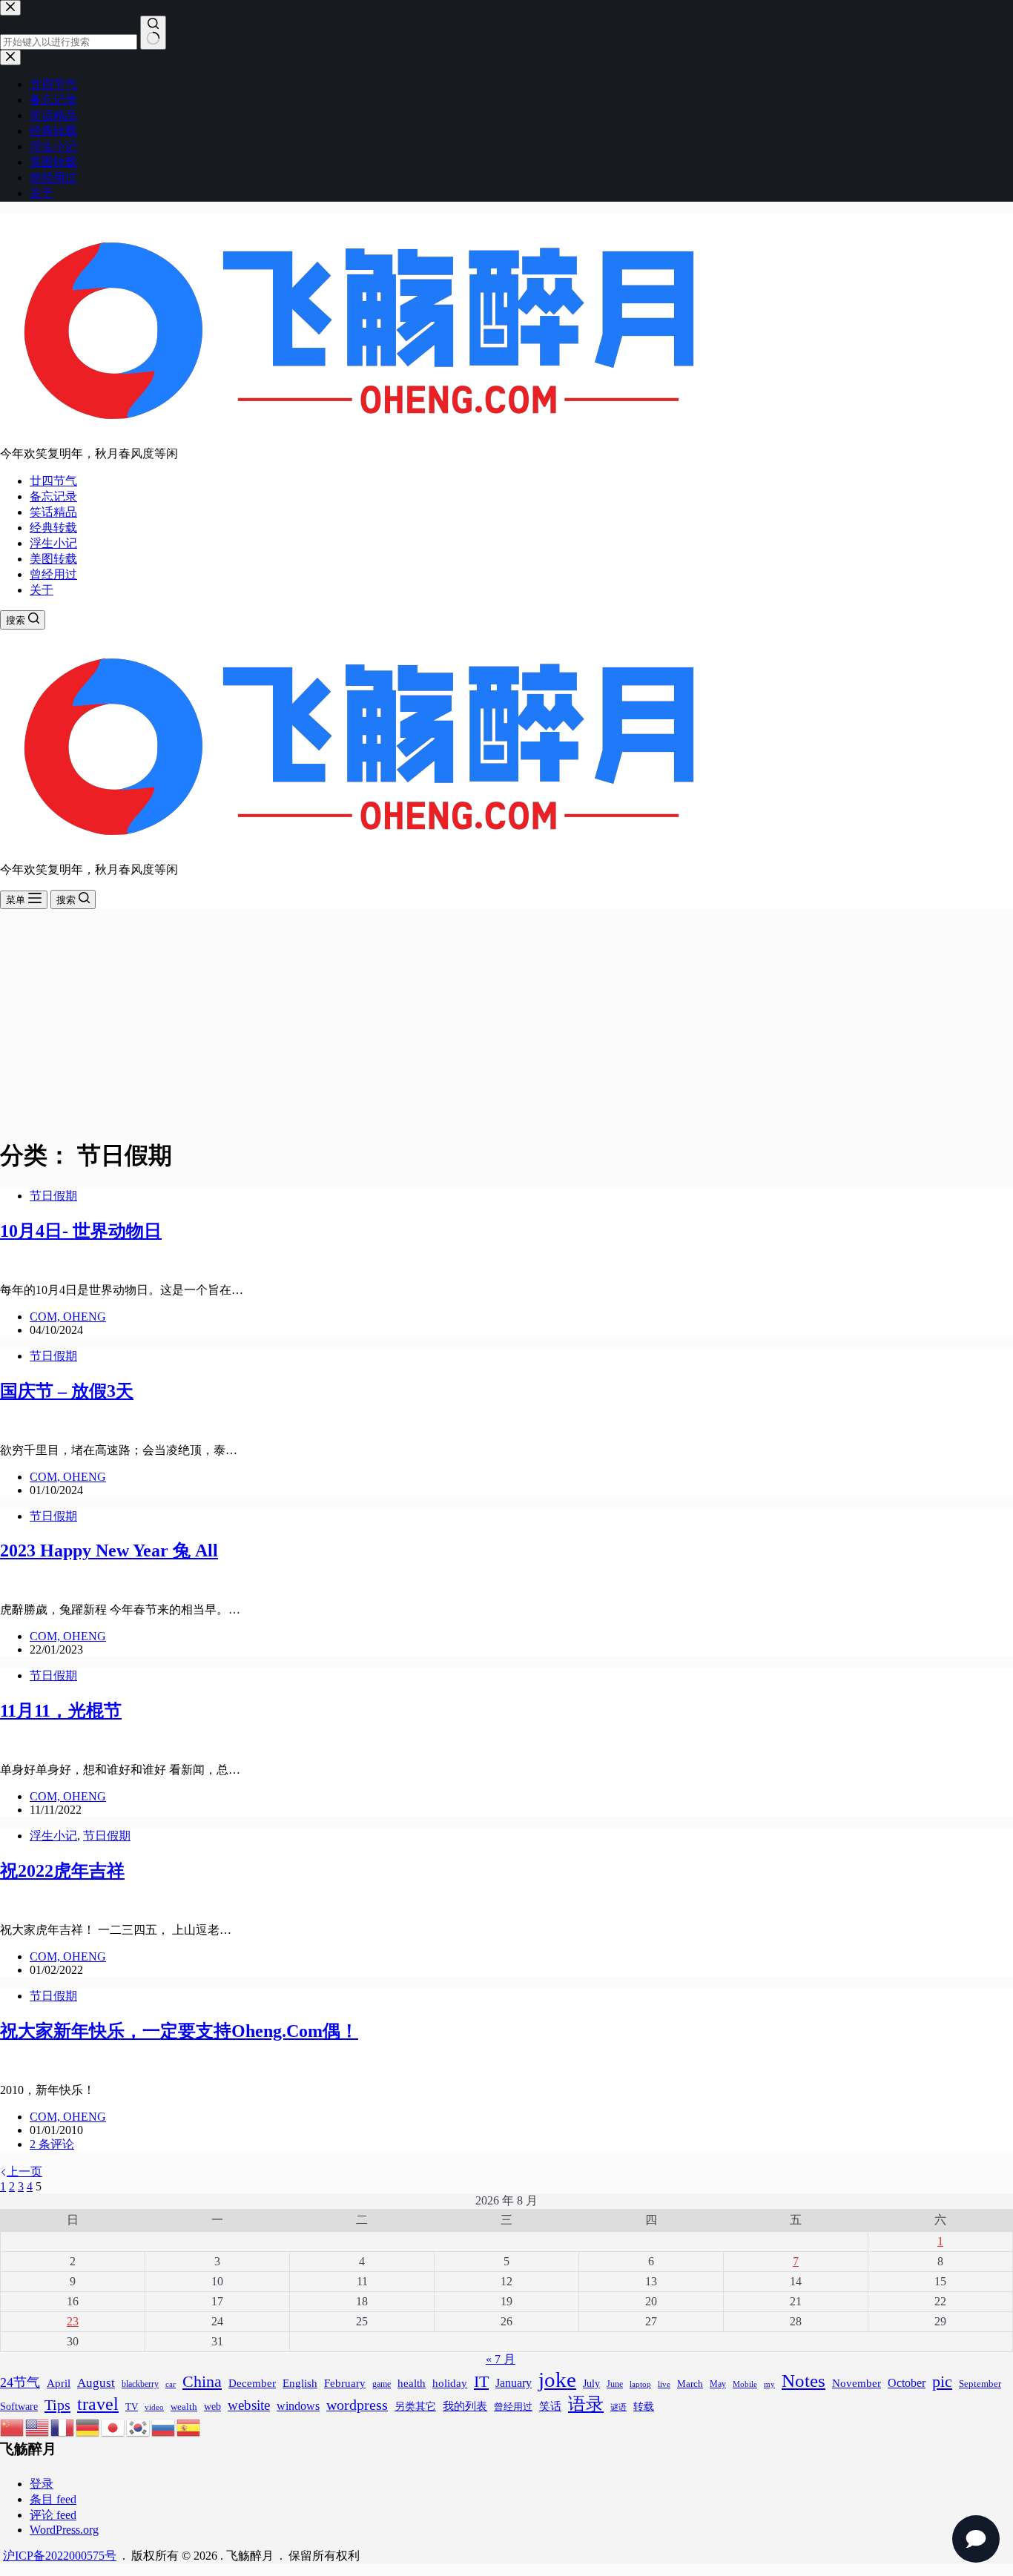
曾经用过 (53, 574)
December (252, 2383)
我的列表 (465, 2406)
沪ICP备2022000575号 (60, 2556)
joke (557, 2380)
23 (73, 2321)
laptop (640, 2384)
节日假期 (53, 1196)
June (615, 2384)
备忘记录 (53, 496)
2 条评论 (52, 2144)
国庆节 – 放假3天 (67, 1391)
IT (481, 2381)
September (980, 2384)
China (202, 2382)
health (412, 2383)
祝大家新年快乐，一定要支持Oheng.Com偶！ (179, 2031)
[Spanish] (189, 2426)
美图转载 (53, 559)
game (382, 2384)
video (154, 2407)
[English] (38, 2426)
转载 (644, 2406)
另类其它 (415, 2407)
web (212, 2406)
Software (19, 2406)
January (514, 2383)
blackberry (140, 2384)
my (769, 2384)
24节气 (20, 2382)
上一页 (24, 2172)
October (907, 2383)
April (59, 2383)
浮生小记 (53, 543)
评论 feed (53, 2515)
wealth (184, 2407)
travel (98, 2404)
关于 (42, 590)
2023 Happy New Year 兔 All (109, 1550)
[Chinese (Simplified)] (13, 2426)
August (96, 2383)
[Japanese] (113, 2426)
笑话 (550, 2406)
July (591, 2384)
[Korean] (139, 2426)
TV (132, 2407)
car (171, 2384)
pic (942, 2381)
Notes (804, 2381)
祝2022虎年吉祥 (62, 1871)
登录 (42, 2484)
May (718, 2384)
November (857, 2383)
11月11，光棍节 (61, 1711)
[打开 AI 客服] (976, 2539)
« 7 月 (501, 2359)
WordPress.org (64, 2530)
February (345, 2383)
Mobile (745, 2384)
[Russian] (164, 2426)
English (300, 2383)
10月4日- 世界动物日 (81, 1231)
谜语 (618, 2407)
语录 (586, 2404)
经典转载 (53, 528)
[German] (88, 2426)
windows (298, 2406)
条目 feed (53, 2499)
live (664, 2384)
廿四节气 (53, 481)
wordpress (357, 2405)
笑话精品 (53, 512)
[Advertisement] (506, 1020)
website (249, 2405)
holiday (450, 2383)
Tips (57, 2405)
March (690, 2384)
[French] (63, 2426)
